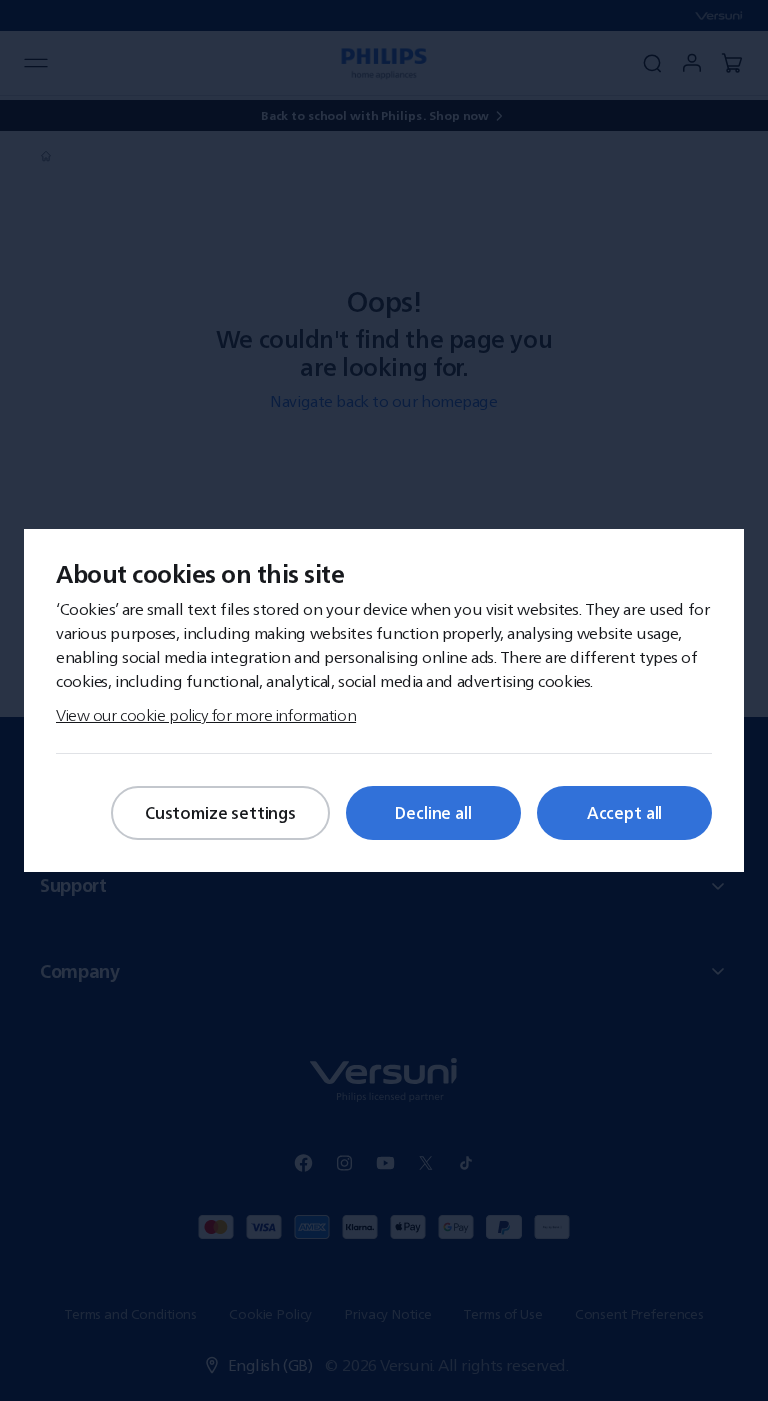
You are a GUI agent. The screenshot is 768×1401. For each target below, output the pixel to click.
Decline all (433, 813)
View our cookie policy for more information (206, 715)
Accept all (624, 813)
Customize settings (220, 813)
